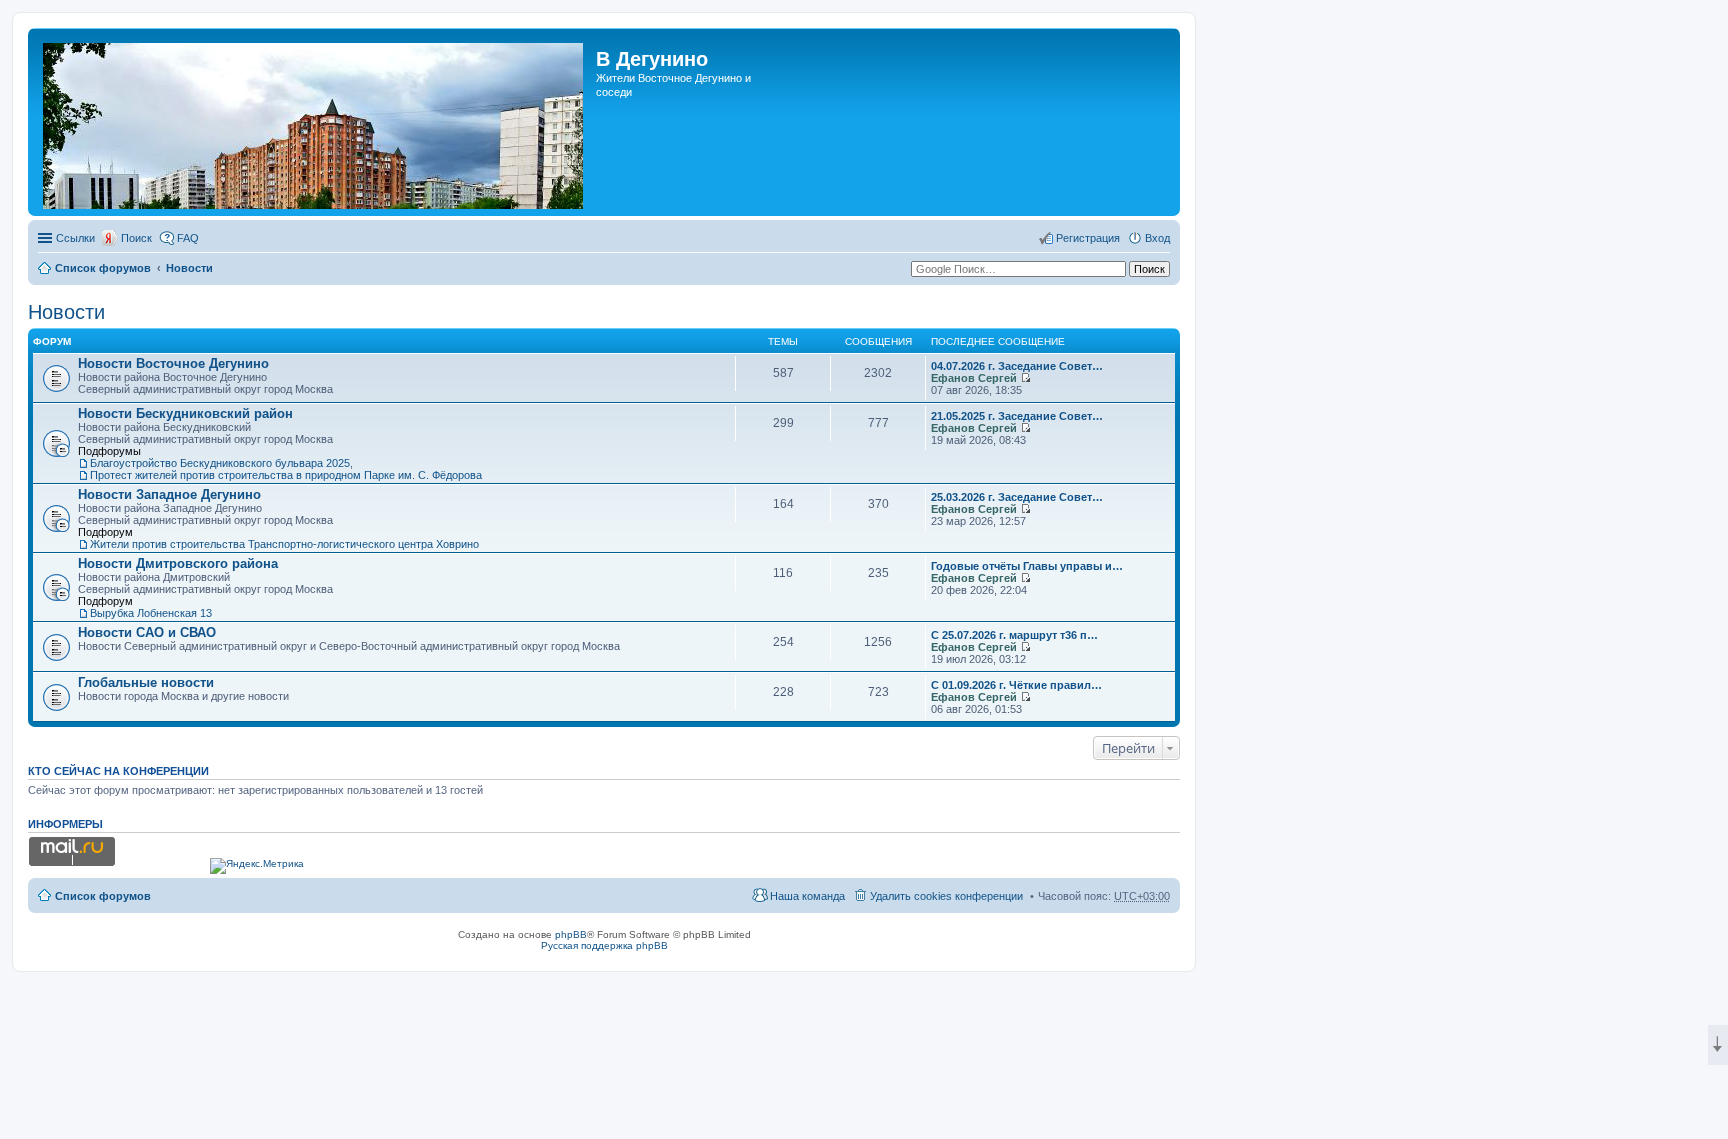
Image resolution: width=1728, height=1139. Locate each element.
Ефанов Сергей (974, 378)
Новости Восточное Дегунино (173, 363)
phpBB (571, 934)
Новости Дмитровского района (178, 563)
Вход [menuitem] (1157, 238)
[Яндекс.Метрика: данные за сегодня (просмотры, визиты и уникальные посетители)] (257, 866)
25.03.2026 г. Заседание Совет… (1017, 497)
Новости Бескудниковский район (185, 413)
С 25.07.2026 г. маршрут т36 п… (1014, 635)
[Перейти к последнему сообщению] (1025, 378)
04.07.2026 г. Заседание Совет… (1017, 366)
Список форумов (103, 268)
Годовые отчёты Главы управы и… (1027, 566)
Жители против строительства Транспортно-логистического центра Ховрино (284, 544)
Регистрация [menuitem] (1088, 238)
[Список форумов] (314, 122)
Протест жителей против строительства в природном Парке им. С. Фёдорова (286, 475)
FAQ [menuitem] (188, 238)
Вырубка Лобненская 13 (151, 613)
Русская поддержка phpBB (604, 945)
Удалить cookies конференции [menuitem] (946, 896)
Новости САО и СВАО (147, 632)
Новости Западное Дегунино (169, 494)
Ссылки (75, 238)
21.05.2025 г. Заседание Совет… (1017, 416)
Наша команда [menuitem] (807, 896)
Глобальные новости (146, 682)
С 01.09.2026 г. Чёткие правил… (1016, 685)
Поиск (136, 238)
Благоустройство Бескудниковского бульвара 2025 (220, 463)
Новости (189, 268)
